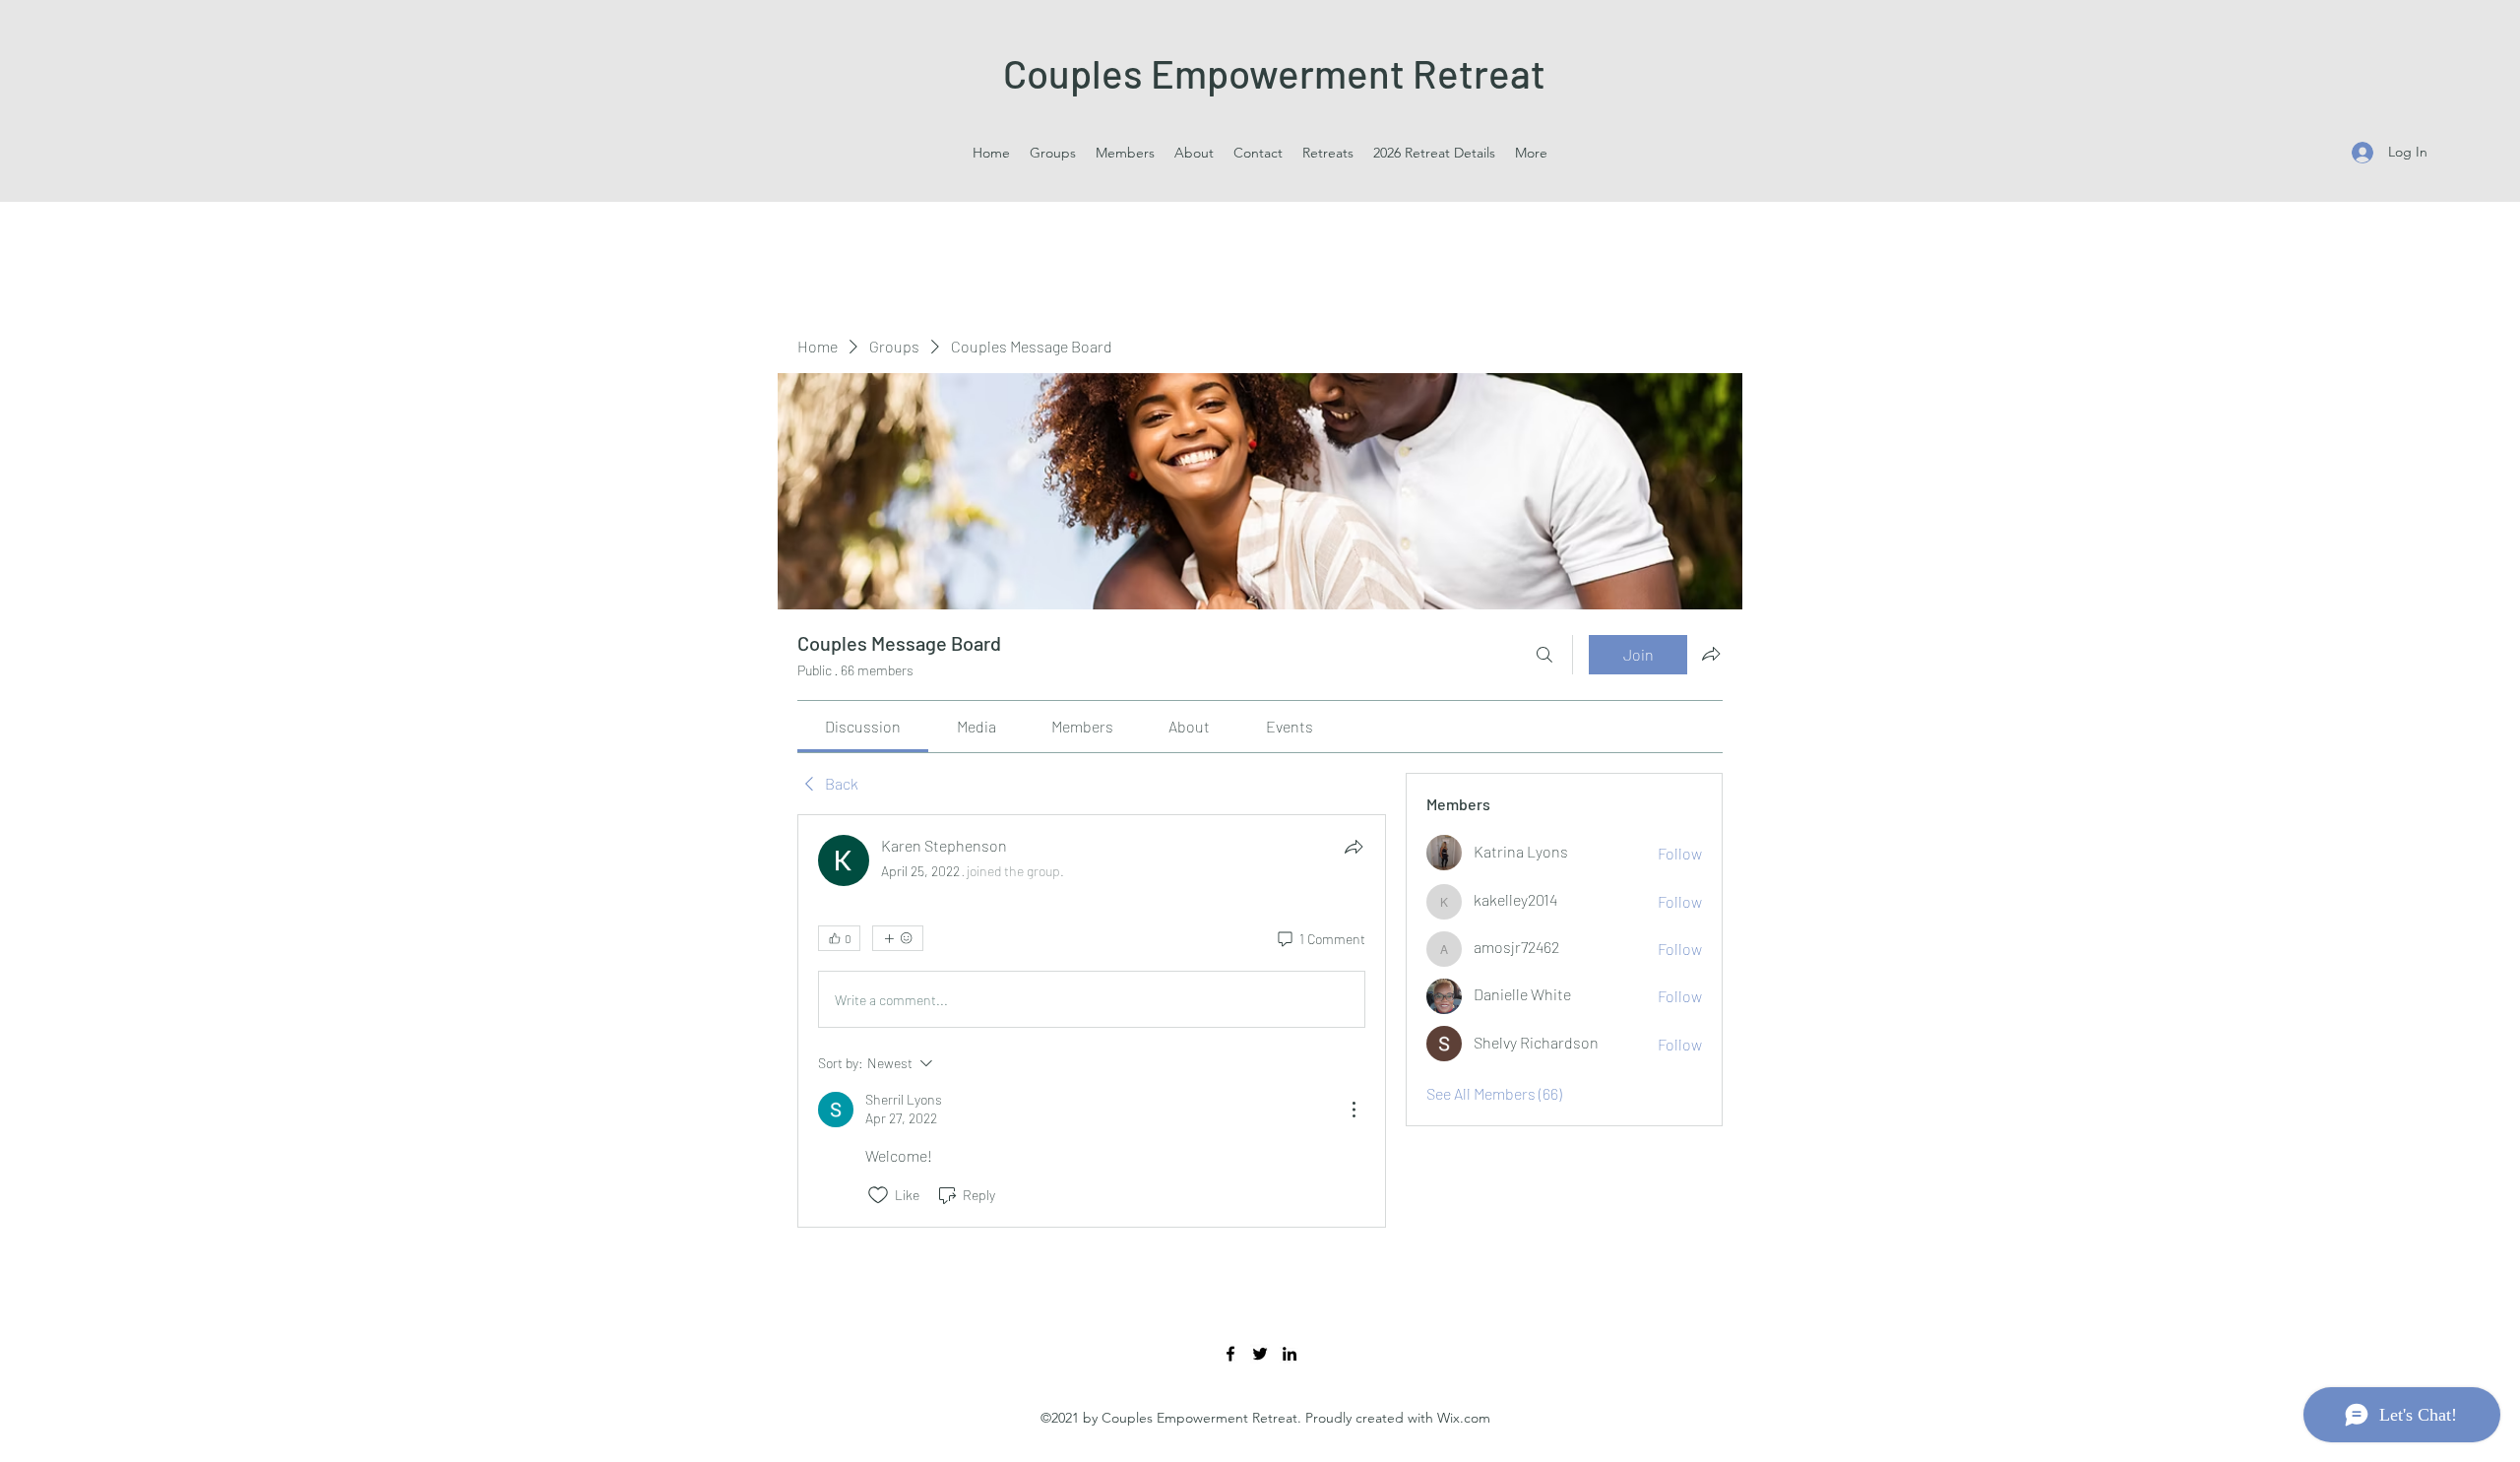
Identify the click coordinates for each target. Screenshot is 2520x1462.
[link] (863, 726)
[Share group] (1711, 654)
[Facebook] (1230, 1354)
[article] (1092, 1020)
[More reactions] (898, 938)
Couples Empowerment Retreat (1274, 73)
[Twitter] (1260, 1354)
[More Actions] (1354, 1110)
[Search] (1544, 655)
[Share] (1354, 847)
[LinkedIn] (1290, 1354)
